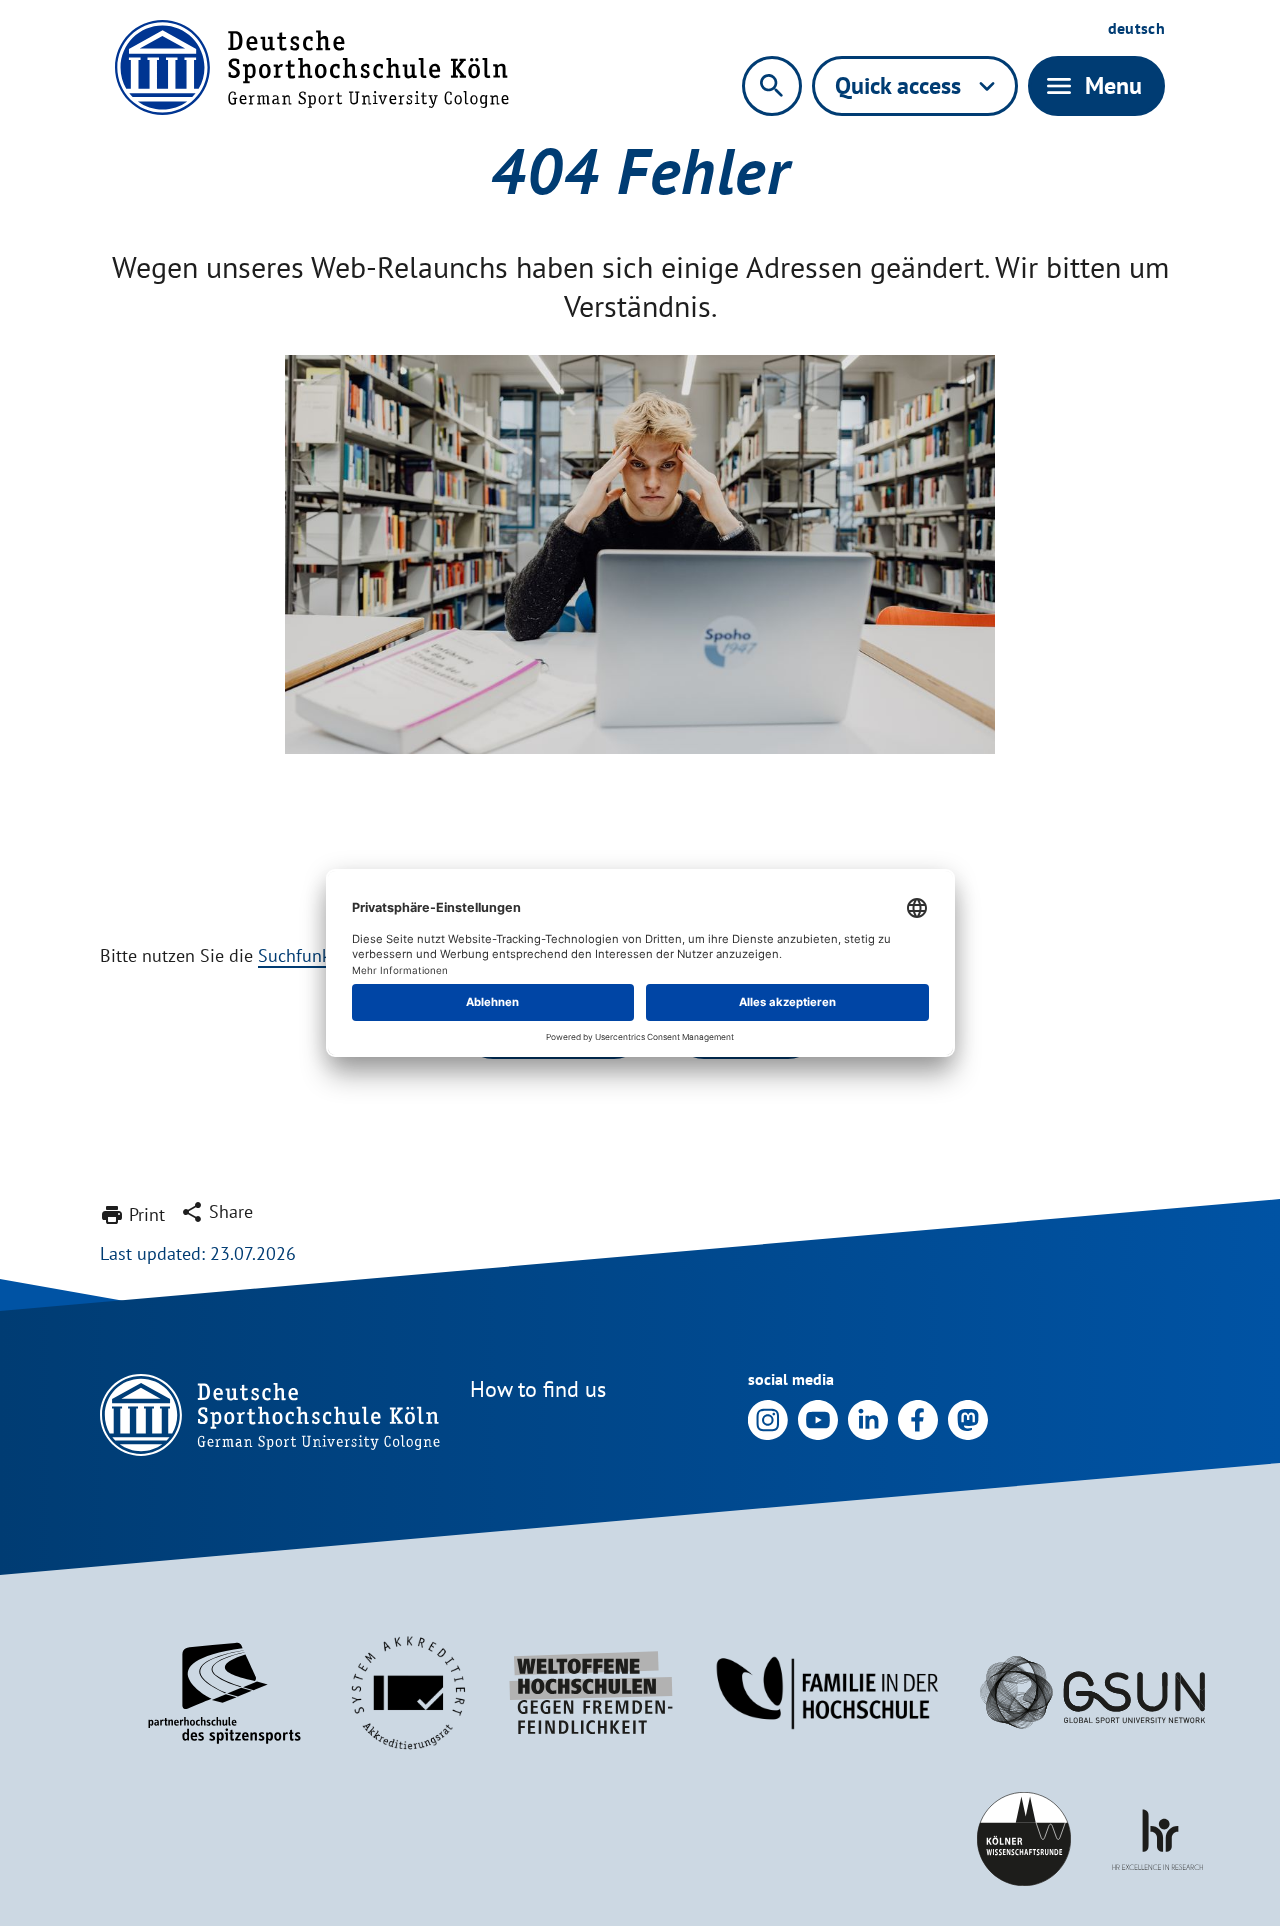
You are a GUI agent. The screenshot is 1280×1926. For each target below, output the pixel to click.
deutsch (1136, 28)
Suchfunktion (310, 955)
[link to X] (968, 1418)
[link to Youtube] (818, 1418)
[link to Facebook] (918, 1418)
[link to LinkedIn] (868, 1418)
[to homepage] (312, 67)
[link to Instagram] (768, 1418)
